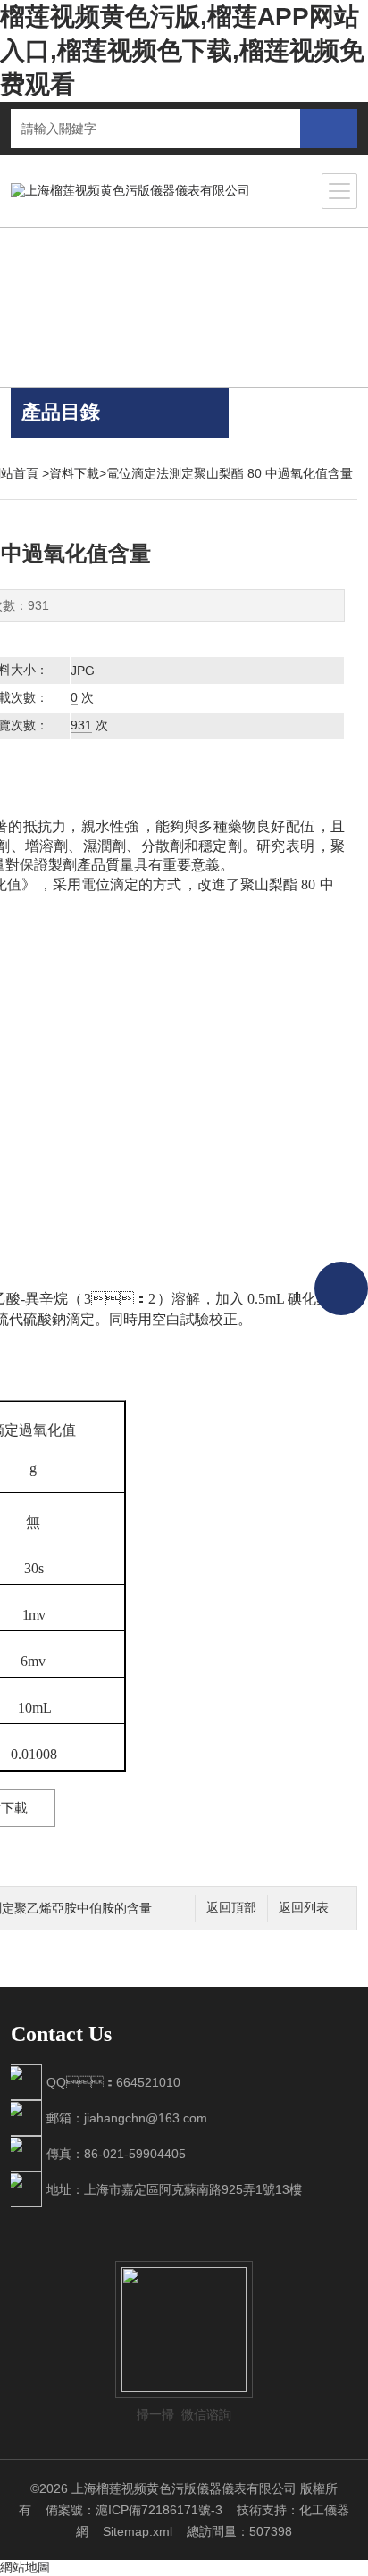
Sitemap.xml (138, 2531)
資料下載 (74, 473)
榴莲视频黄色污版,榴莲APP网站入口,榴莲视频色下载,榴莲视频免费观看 (182, 50)
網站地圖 (25, 2567)
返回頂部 (231, 1908)
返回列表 (304, 1908)
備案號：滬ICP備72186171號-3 (134, 2510)
